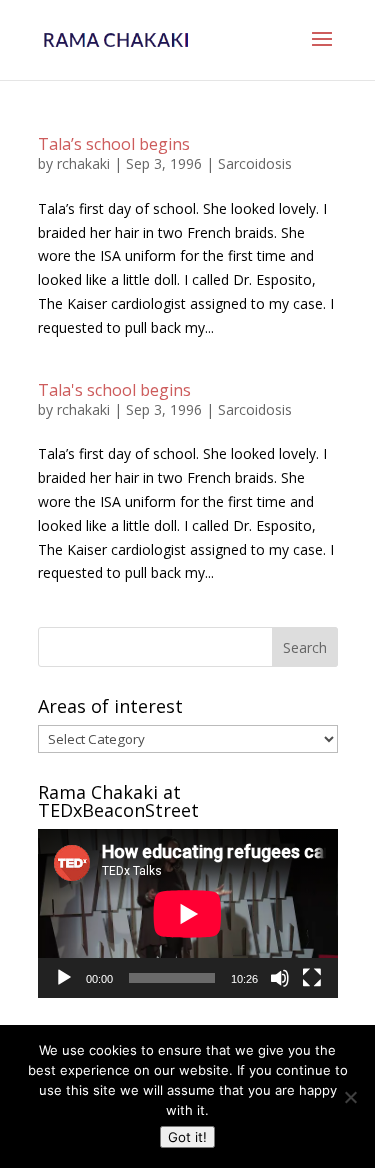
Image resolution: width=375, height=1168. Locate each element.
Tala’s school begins (114, 144)
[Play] (64, 978)
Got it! (187, 1137)
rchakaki (83, 163)
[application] (188, 913)
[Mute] (280, 978)
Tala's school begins (114, 390)
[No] (350, 1097)
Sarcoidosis (255, 163)
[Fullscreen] (312, 978)
